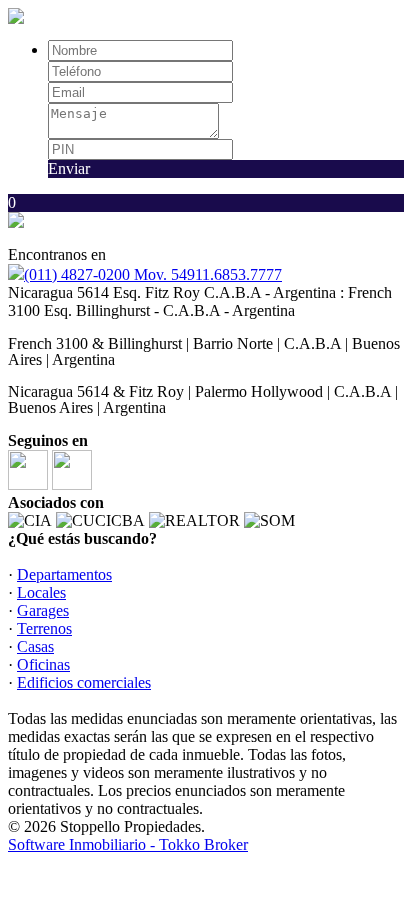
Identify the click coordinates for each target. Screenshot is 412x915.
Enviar (69, 168)
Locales (41, 592)
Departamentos (64, 574)
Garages (43, 610)
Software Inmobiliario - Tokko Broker (128, 844)
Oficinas (43, 664)
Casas (35, 646)
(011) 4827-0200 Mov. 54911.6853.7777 (153, 274)
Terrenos (44, 628)
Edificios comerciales (84, 682)
